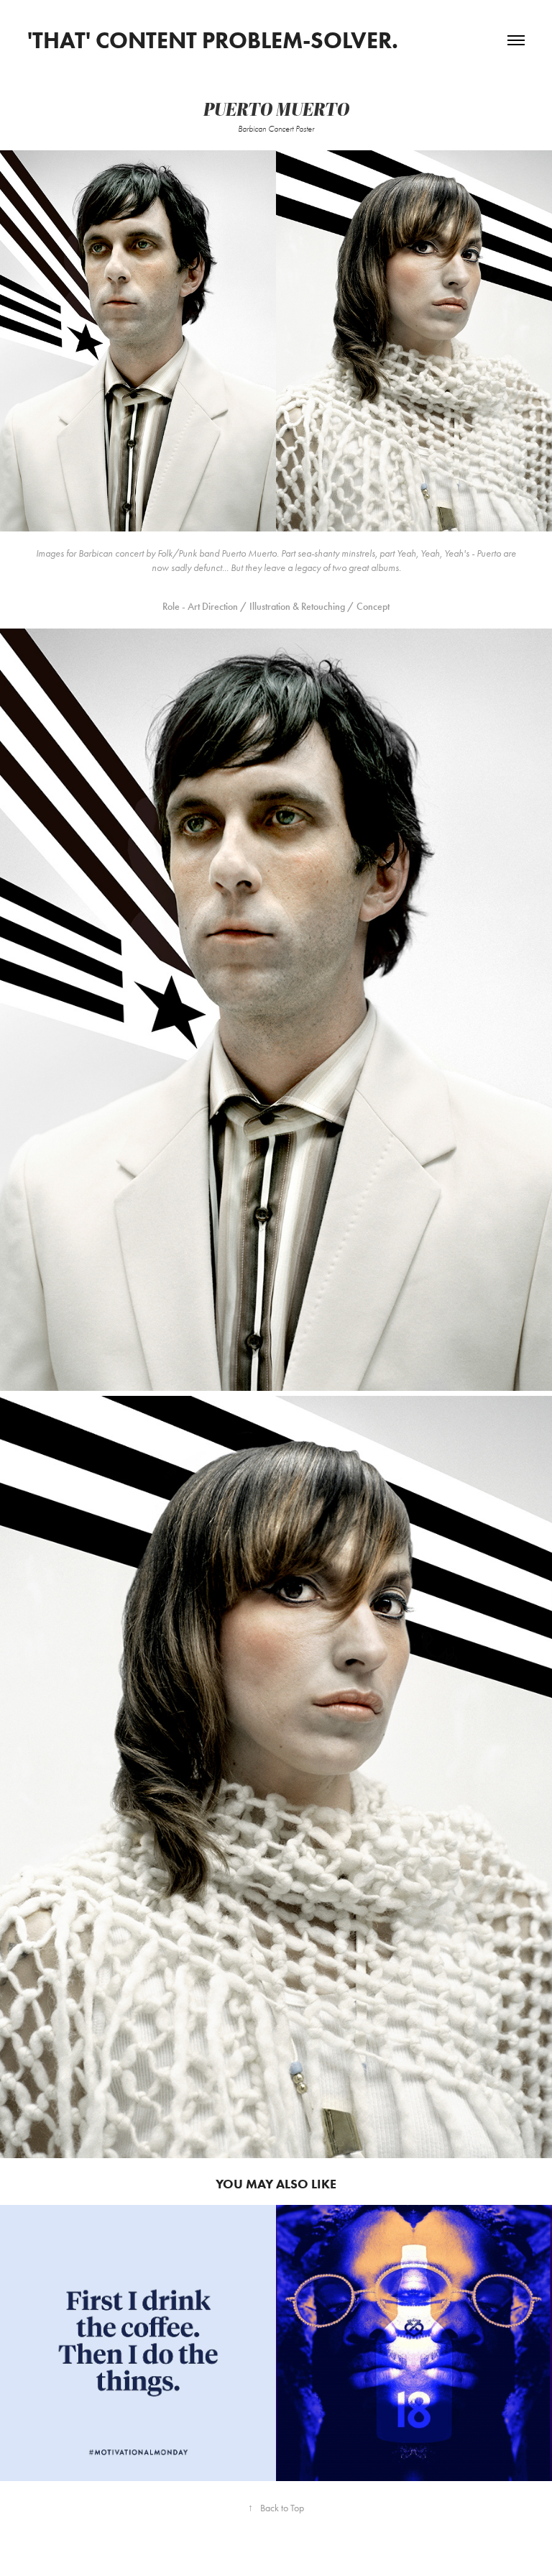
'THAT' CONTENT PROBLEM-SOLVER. (213, 40)
